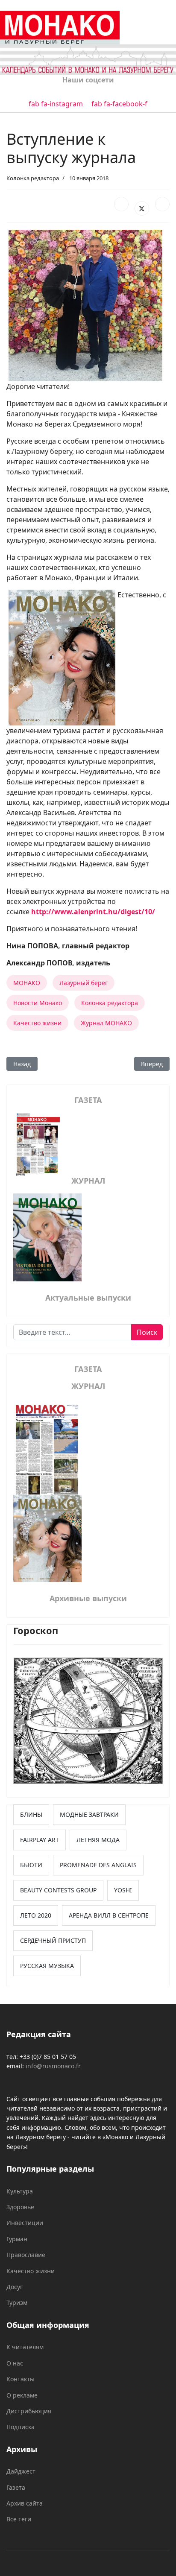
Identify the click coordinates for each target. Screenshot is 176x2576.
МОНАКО (27, 983)
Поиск (147, 1332)
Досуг (15, 2287)
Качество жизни (37, 1023)
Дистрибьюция (29, 2411)
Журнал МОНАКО (106, 1023)
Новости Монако (38, 1003)
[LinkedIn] (162, 204)
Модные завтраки (89, 1814)
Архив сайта (25, 2503)
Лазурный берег (84, 983)
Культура (20, 2191)
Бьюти (31, 1865)
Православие (26, 2255)
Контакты (21, 2379)
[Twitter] (142, 208)
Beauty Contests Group (58, 1890)
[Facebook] (121, 204)
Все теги (19, 2519)
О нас (15, 2363)
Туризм (17, 2303)
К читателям (25, 2347)
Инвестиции (25, 2223)
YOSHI (123, 1890)
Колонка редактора (33, 178)
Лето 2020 (36, 1915)
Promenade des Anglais (98, 1865)
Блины (31, 1814)
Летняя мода (98, 1840)
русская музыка (47, 1966)
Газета (16, 2487)
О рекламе (22, 2395)
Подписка (21, 2427)
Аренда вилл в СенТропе (109, 1915)
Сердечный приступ (53, 1940)
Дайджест (21, 2471)
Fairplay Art (40, 1840)
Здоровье (20, 2207)
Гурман (17, 2239)
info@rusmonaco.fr (53, 2066)
